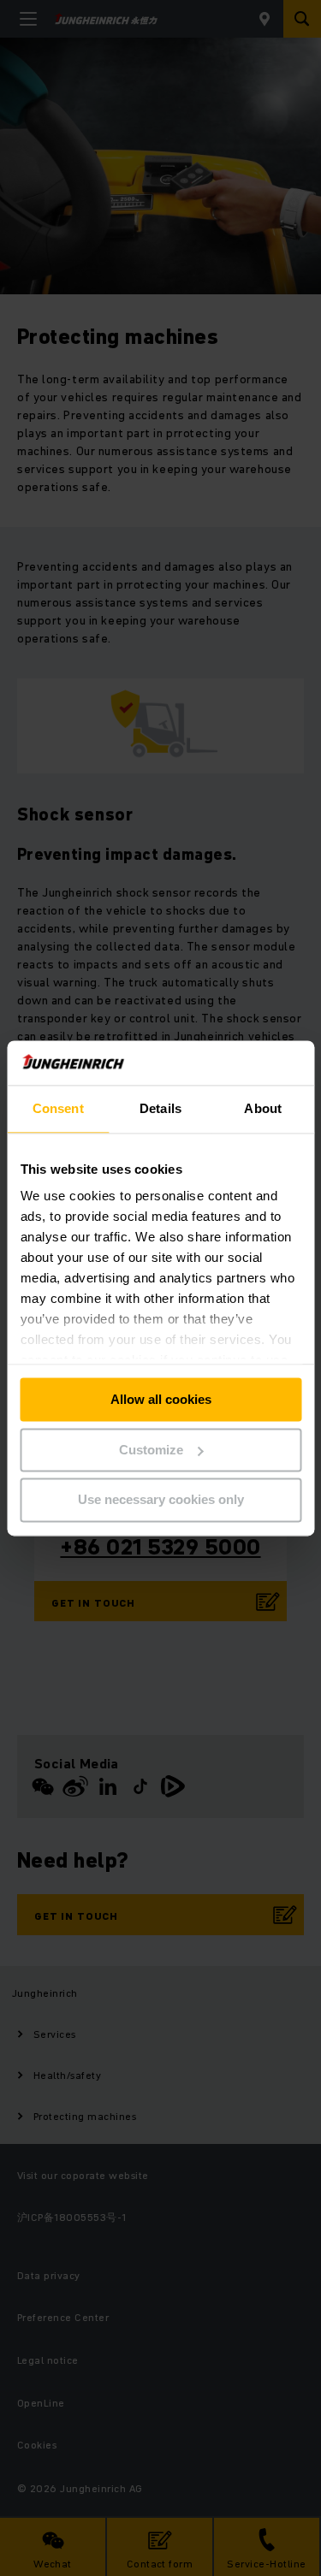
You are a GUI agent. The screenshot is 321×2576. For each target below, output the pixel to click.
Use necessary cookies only (161, 1500)
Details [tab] (160, 1108)
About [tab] (263, 1108)
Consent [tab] (58, 1108)
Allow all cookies (161, 1399)
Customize (151, 1450)
